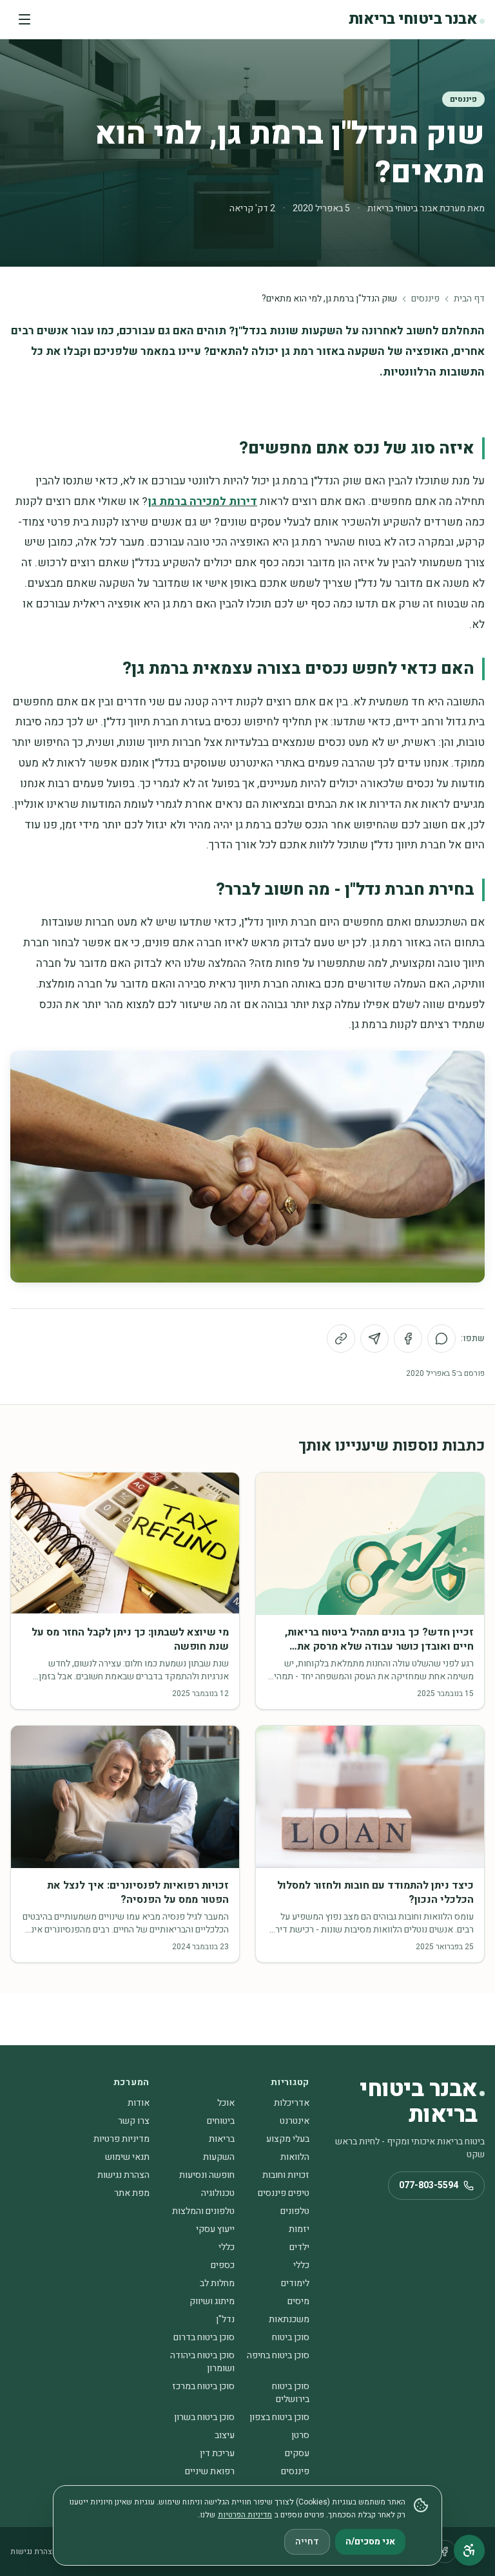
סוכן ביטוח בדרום (204, 2337)
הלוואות (295, 2157)
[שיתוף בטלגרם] (374, 1339)
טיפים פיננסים (284, 2193)
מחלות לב (217, 2283)
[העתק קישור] (341, 1339)
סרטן (300, 2435)
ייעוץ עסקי (215, 2229)
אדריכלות (292, 2103)
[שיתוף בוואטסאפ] (442, 1339)
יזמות (299, 2229)
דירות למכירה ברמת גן (202, 501)
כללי (227, 2247)
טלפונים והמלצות (203, 2211)
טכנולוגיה (218, 2193)
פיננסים (463, 99)
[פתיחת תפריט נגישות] (469, 2550)
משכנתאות (289, 2319)
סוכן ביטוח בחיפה (278, 2355)
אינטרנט (295, 2121)
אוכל (226, 2103)
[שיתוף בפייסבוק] (408, 1339)
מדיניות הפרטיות (245, 2515)
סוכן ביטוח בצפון (279, 2417)
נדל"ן (225, 2319)
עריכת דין (217, 2453)
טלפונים (295, 2211)
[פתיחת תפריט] (24, 19)
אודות (139, 2103)
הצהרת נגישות (123, 2175)
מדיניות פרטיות (121, 2139)
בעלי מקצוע (288, 2139)
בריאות (222, 2139)
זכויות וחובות (286, 2175)
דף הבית (469, 299)
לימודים (295, 2283)
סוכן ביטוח (291, 2337)
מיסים (298, 2301)
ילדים (299, 2247)
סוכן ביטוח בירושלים (291, 2393)
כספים (223, 2265)
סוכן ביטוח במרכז (203, 2386)
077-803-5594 (429, 2185)
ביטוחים (221, 2121)
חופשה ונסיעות (207, 2175)
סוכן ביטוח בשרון (204, 2417)
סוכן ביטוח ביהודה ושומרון (202, 2362)
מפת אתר (132, 2193)
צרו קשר (134, 2121)
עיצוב (225, 2435)
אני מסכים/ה (370, 2542)
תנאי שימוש (127, 2157)
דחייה (307, 2542)
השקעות (219, 2157)
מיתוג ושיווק (212, 2301)
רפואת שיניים (210, 2471)
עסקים (297, 2453)
